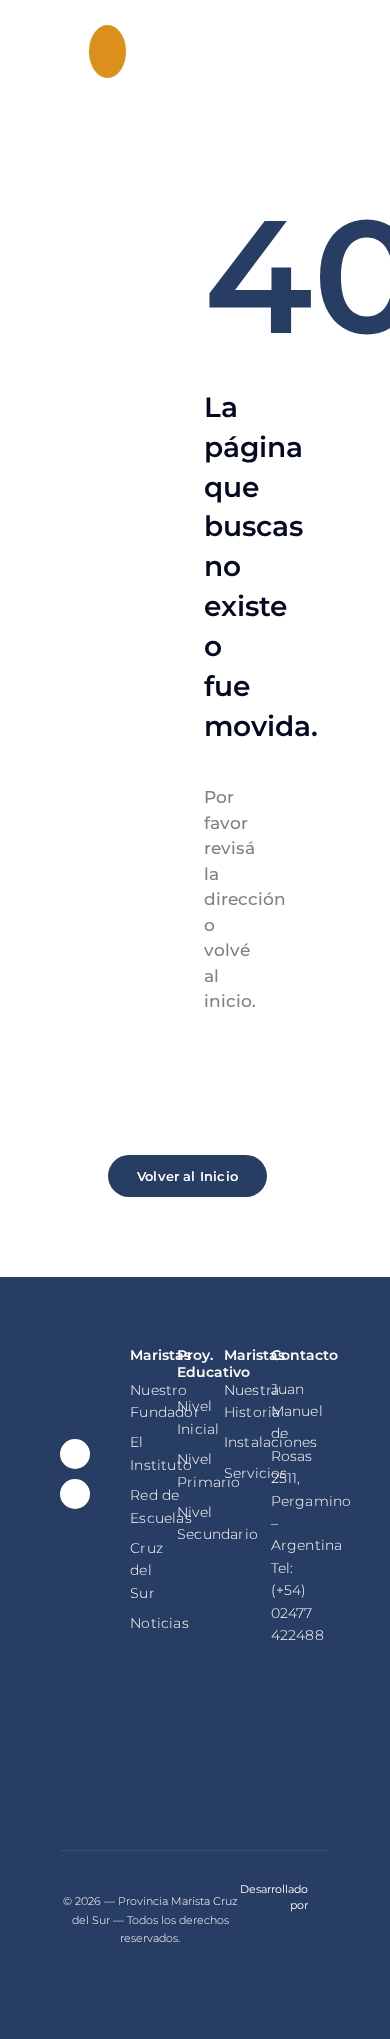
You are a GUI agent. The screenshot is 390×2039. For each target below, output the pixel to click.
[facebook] (75, 1454)
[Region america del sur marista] (89, 1753)
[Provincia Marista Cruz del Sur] (300, 1749)
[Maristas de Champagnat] (229, 1750)
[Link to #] (107, 51)
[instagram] (75, 1494)
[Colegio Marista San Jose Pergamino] (64, 48)
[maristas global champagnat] (159, 1748)
